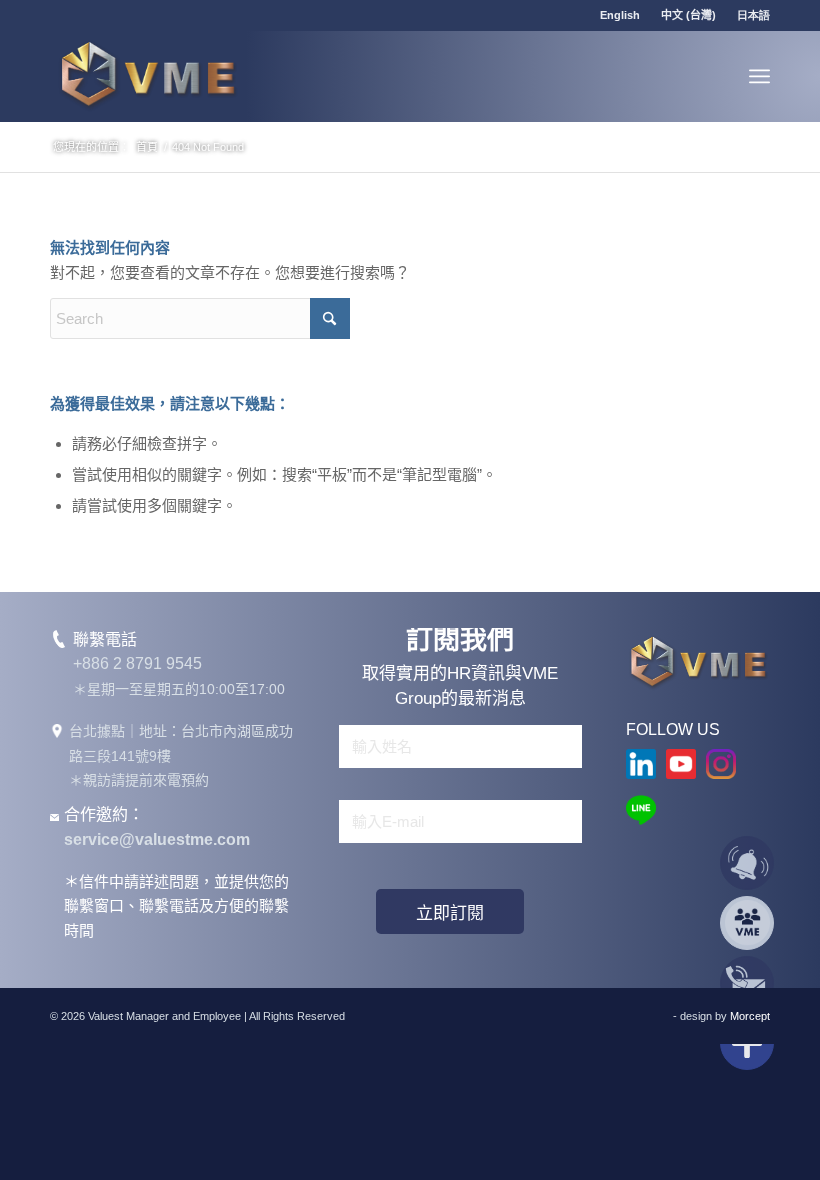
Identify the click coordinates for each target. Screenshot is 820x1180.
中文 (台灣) (688, 15)
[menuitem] (620, 15)
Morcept (750, 1016)
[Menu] (759, 76)
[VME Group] (147, 76)
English (620, 15)
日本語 (753, 15)
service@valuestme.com (157, 839)
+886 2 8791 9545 (137, 663)
